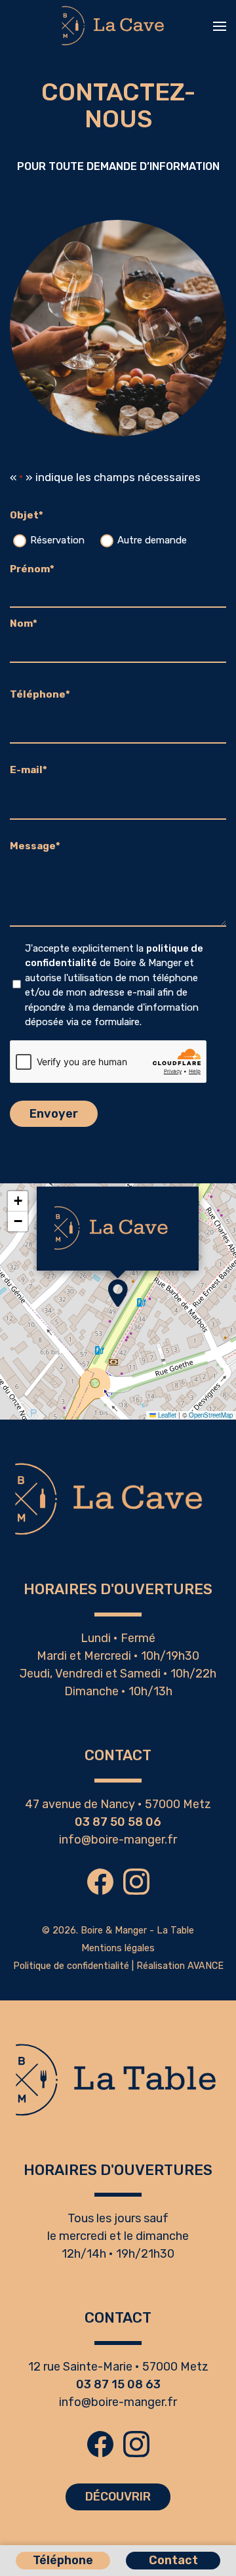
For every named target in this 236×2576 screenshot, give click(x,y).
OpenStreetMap (211, 1415)
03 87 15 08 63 (118, 2384)
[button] (220, 26)
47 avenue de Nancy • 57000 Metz (118, 1804)
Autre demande (152, 540)
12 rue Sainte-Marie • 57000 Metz (118, 2367)
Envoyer (54, 1114)
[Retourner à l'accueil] (118, 26)
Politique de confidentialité (71, 1966)
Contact (173, 2560)
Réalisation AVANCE (180, 1966)
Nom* (24, 623)
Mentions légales (118, 1948)
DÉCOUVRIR (118, 2497)
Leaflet (166, 1415)
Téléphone (63, 2560)
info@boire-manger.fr (118, 1840)
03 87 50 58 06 (118, 1822)
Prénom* (32, 569)
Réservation (57, 540)
